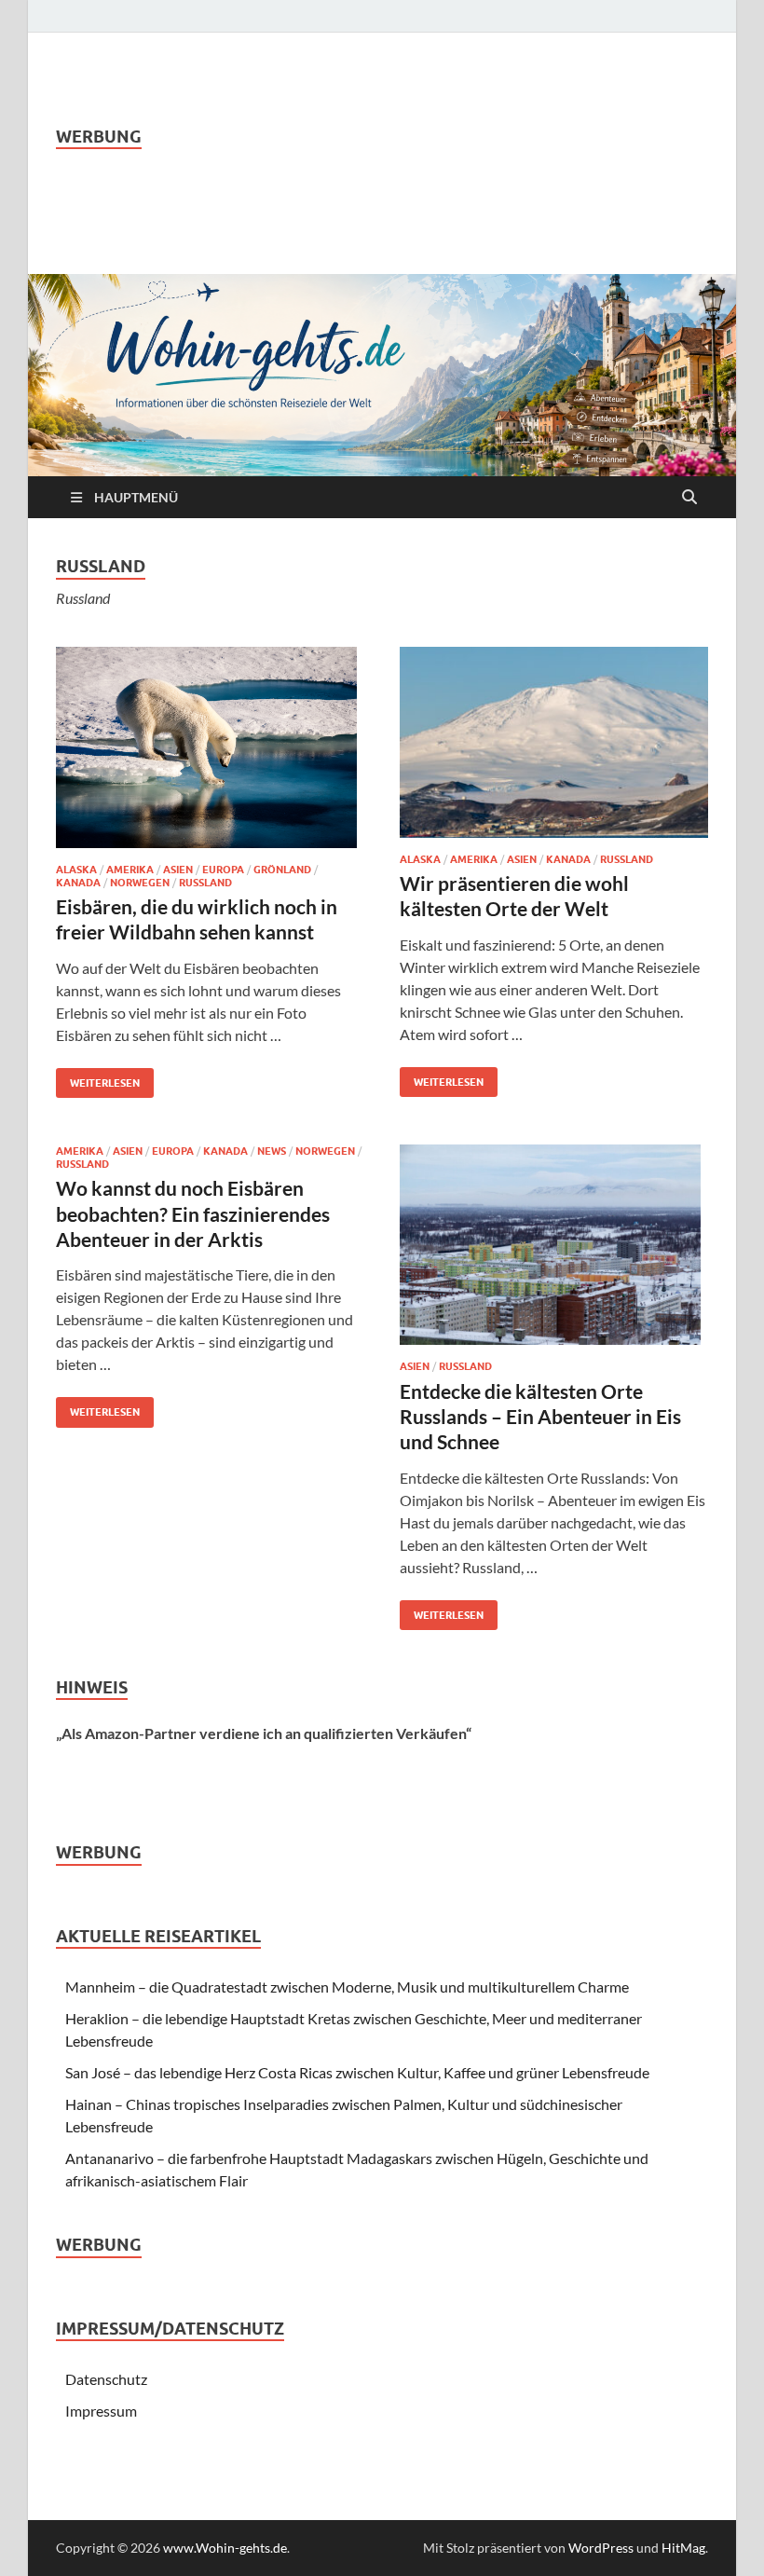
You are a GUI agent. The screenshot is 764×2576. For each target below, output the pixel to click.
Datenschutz (106, 2379)
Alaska (76, 870)
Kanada (78, 883)
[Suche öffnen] (689, 498)
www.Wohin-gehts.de (225, 2548)
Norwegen (140, 883)
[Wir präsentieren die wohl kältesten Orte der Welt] (554, 742)
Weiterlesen (98, 1079)
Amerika (130, 870)
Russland (205, 883)
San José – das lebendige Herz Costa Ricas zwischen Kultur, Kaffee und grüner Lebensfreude (357, 2072)
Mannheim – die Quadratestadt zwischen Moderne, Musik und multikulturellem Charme (347, 1987)
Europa (223, 870)
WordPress (601, 2548)
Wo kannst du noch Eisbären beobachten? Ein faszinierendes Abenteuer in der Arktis (193, 1213)
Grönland (282, 870)
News (272, 1151)
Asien (178, 870)
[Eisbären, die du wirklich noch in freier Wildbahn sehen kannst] (210, 747)
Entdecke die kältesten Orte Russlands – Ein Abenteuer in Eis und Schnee (540, 1417)
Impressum (101, 2411)
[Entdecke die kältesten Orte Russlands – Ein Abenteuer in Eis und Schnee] (554, 1245)
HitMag (683, 2548)
